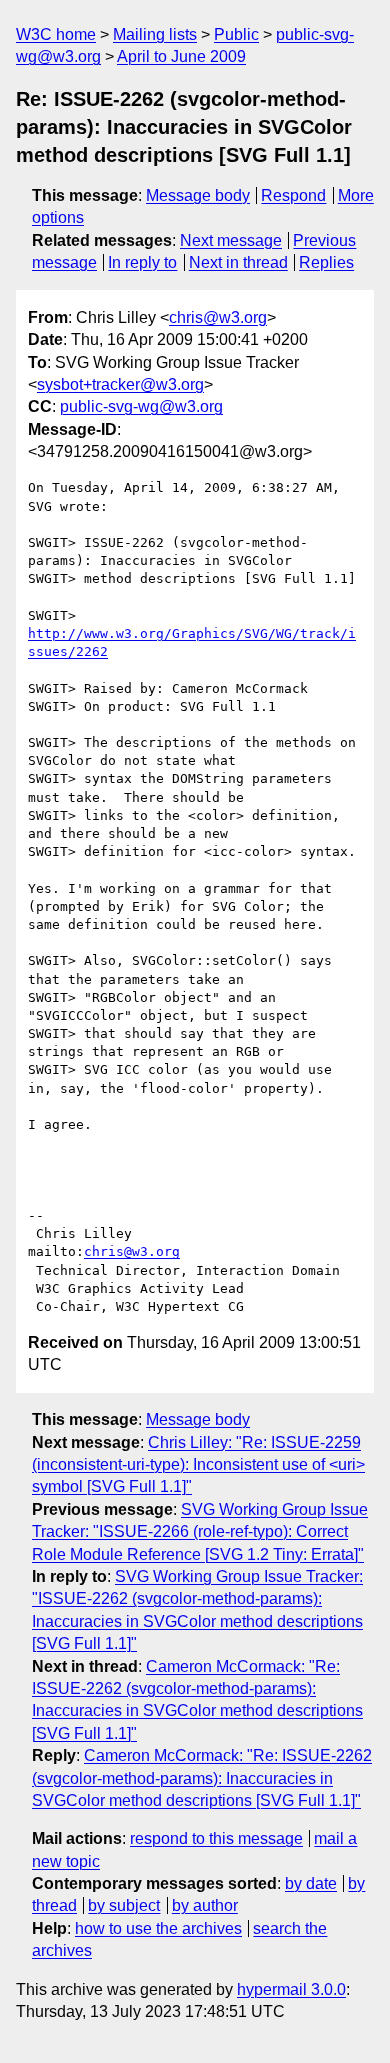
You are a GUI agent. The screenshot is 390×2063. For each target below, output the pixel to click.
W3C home (56, 34)
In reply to (142, 262)
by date (311, 1883)
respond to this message (216, 1838)
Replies (326, 262)
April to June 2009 (181, 56)
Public (236, 34)
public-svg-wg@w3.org (141, 406)
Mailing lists (155, 34)
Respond (293, 195)
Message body (198, 195)
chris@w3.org (218, 317)
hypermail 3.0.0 (291, 1989)
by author (205, 1905)
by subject (124, 1905)
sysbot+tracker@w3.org (120, 384)
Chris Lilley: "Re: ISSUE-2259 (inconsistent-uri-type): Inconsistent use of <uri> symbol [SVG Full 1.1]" (198, 1465)
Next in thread (238, 262)
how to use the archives (158, 1928)
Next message (231, 240)
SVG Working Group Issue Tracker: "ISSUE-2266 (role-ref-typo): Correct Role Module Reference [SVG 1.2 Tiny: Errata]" (200, 1532)
